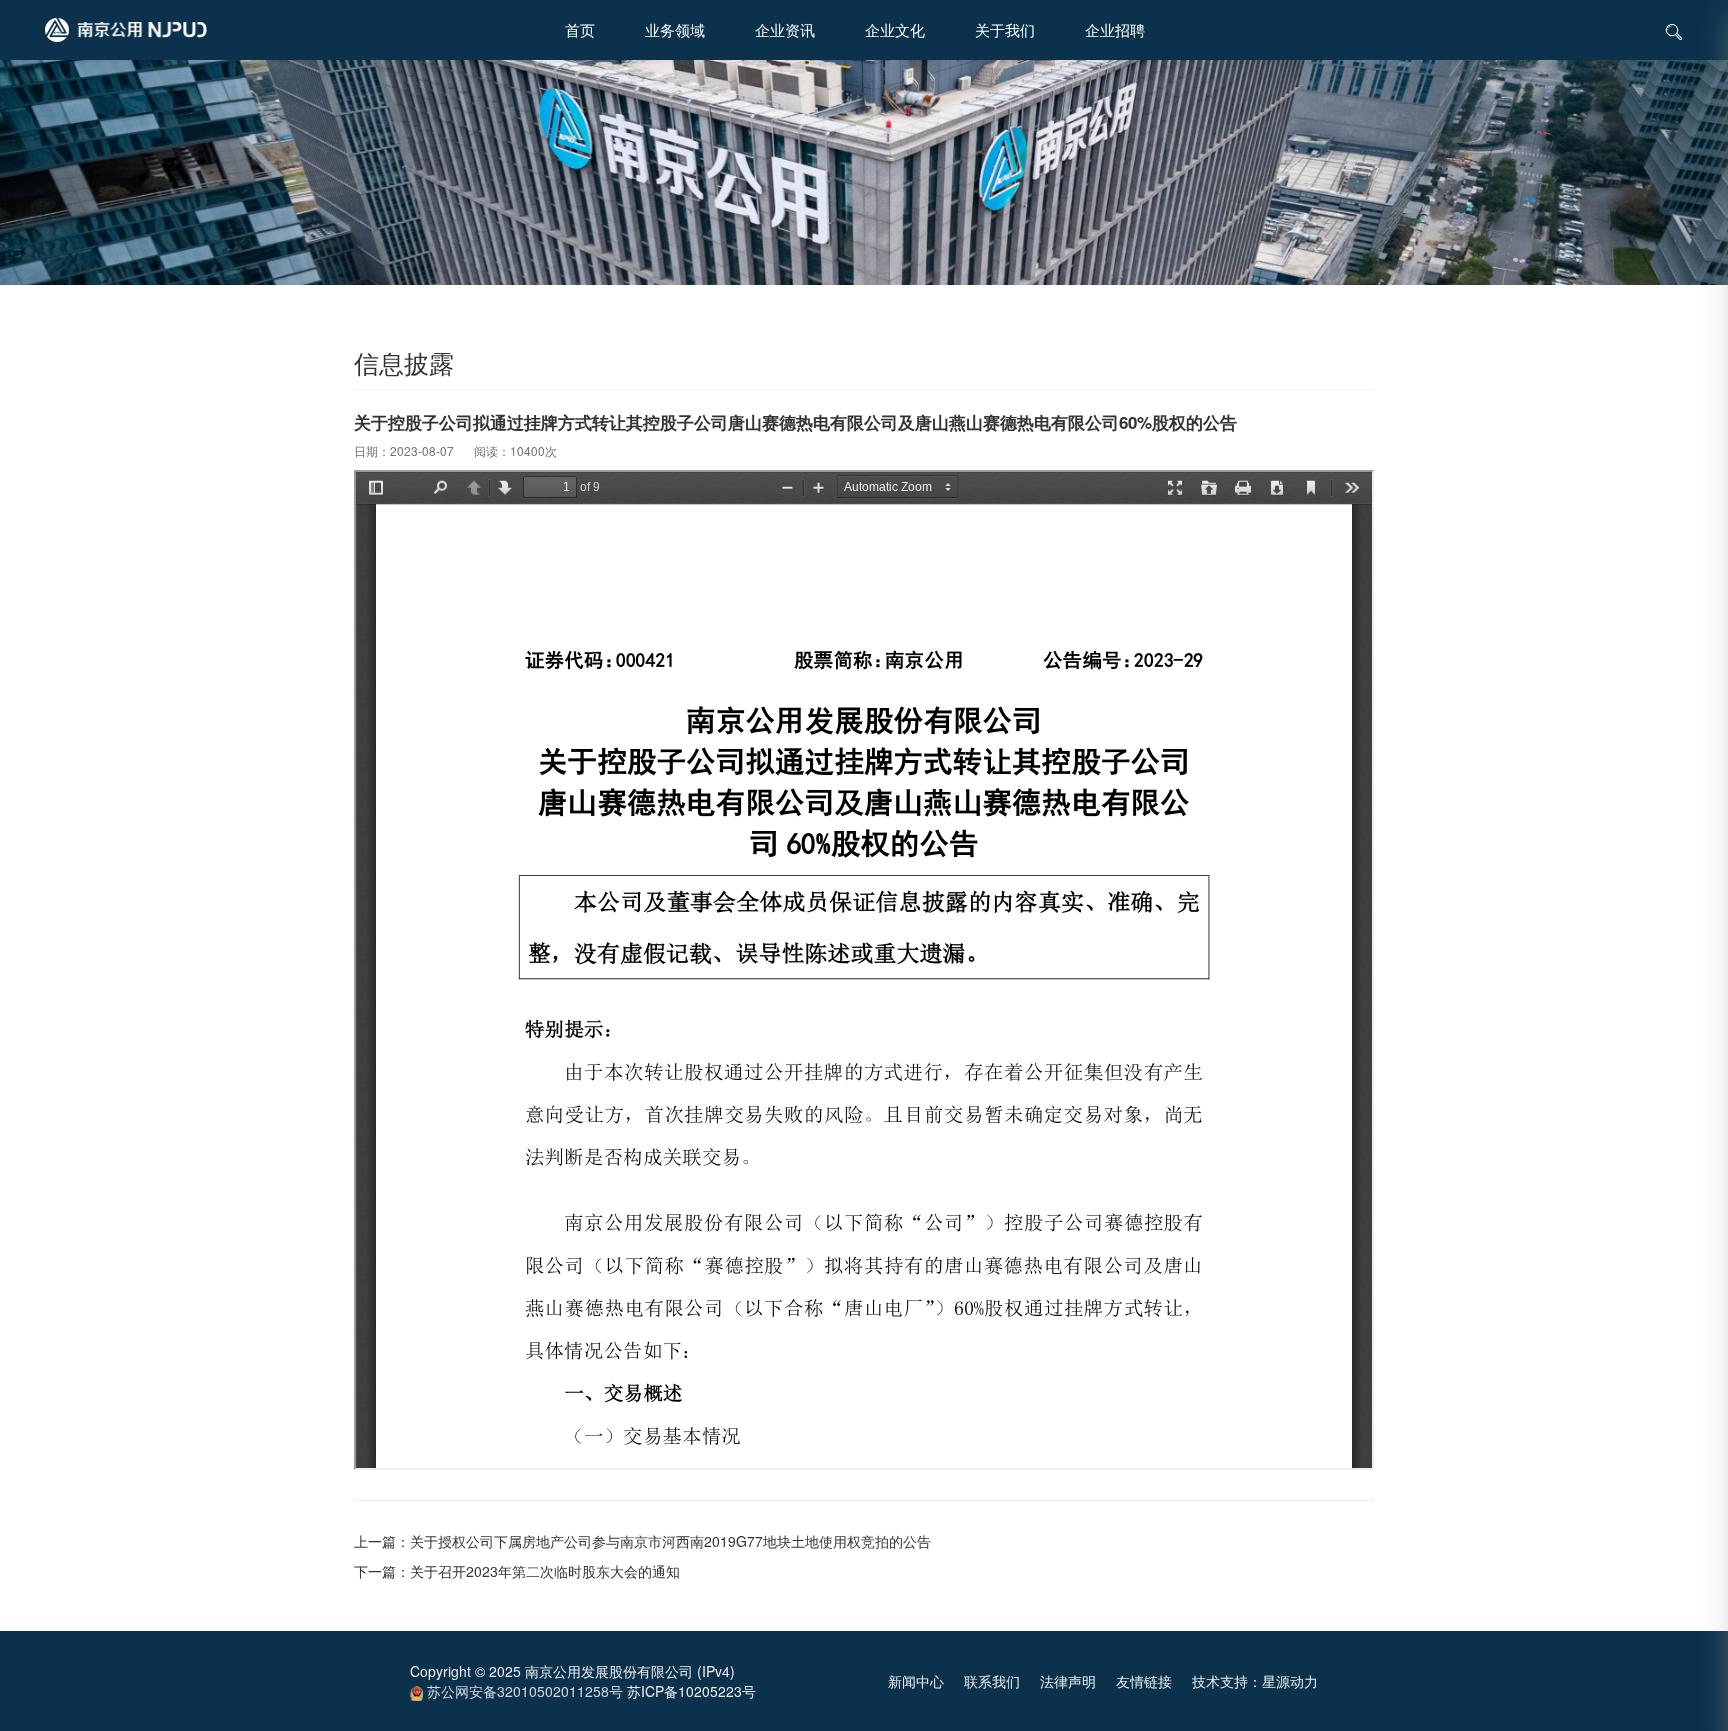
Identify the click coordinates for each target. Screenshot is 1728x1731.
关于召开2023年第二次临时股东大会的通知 (545, 1571)
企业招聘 (1115, 29)
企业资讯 (785, 29)
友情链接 (1144, 1681)
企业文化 (895, 29)
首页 (580, 29)
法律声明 (1068, 1681)
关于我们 (1005, 29)
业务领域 (675, 29)
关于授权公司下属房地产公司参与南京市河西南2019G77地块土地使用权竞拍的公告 (670, 1541)
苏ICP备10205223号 (691, 1691)
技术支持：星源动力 (1255, 1681)
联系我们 (992, 1681)
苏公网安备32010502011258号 (523, 1691)
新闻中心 (916, 1681)
